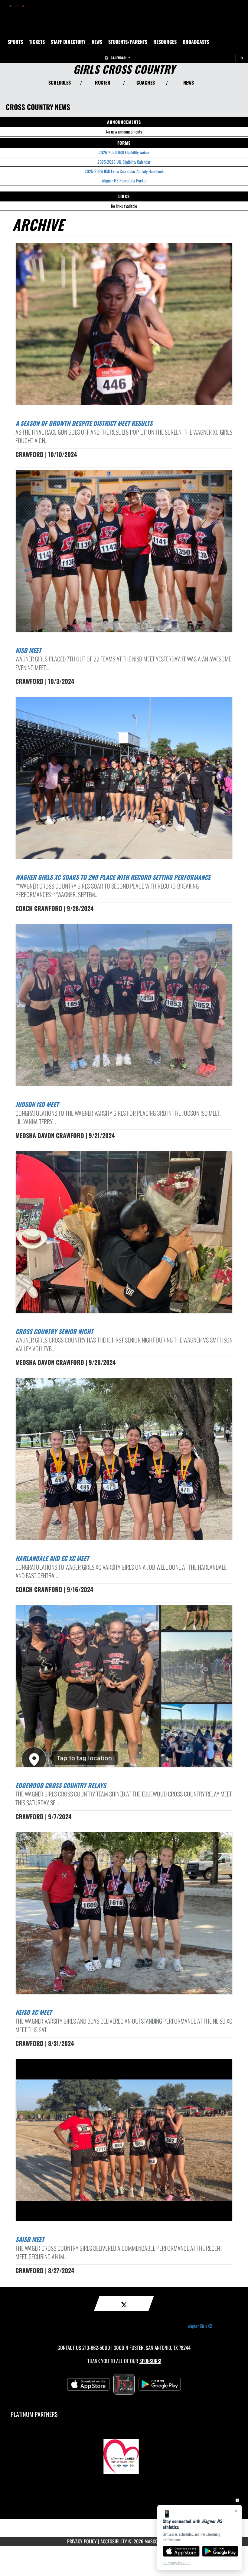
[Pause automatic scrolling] (237, 2500)
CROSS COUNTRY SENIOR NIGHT (54, 1331)
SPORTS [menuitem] (15, 42)
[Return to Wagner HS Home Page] (17, 8)
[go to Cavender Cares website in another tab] (124, 2454)
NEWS (189, 82)
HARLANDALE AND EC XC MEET (52, 1558)
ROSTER (103, 82)
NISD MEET (28, 650)
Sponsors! (150, 2361)
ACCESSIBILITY (114, 2541)
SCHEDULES (60, 82)
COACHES (146, 82)
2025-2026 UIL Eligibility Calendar (124, 162)
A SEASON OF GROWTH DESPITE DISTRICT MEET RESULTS (84, 423)
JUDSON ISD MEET (37, 1104)
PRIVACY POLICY (82, 2541)
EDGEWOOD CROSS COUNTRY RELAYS (61, 1785)
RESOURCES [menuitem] (165, 42)
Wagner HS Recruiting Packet (124, 180)
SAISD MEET (30, 2239)
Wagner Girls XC (200, 2326)
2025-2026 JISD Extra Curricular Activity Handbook (124, 171)
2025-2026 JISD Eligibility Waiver (124, 152)
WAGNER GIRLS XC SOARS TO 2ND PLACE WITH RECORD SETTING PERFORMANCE (113, 877)
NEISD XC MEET (34, 2012)
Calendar (118, 58)
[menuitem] (37, 42)
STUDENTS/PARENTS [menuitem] (128, 42)
